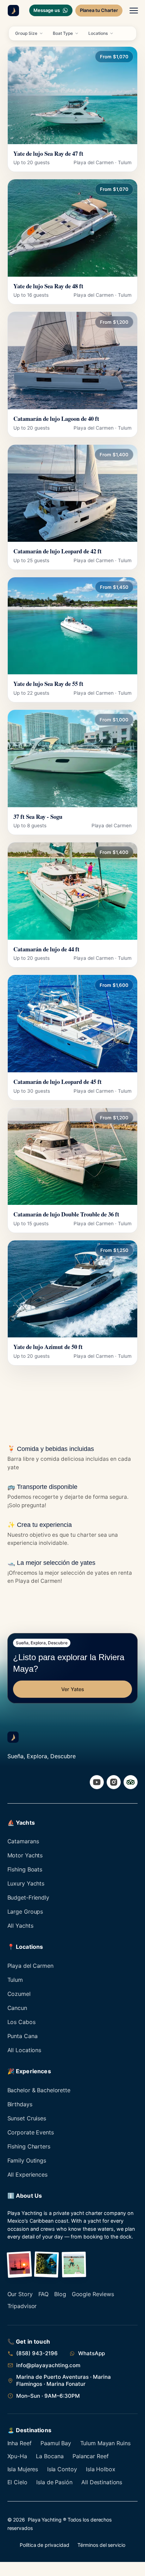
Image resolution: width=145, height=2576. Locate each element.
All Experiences (27, 2174)
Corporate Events (31, 2132)
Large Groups (25, 1912)
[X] (131, 1782)
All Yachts (20, 1926)
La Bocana (50, 2456)
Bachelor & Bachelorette (39, 2090)
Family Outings (27, 2160)
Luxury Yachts (26, 1883)
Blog (60, 2294)
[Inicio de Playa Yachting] (12, 11)
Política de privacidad (44, 2545)
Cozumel (19, 1994)
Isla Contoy (62, 2469)
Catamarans (23, 1841)
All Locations (24, 2050)
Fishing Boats (25, 1869)
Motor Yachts (25, 1855)
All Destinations (102, 2482)
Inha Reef (20, 2443)
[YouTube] (97, 1782)
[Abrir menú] (134, 11)
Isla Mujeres (23, 2469)
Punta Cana (23, 2036)
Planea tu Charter (99, 10)
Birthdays (20, 2104)
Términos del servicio (101, 2545)
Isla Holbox (101, 2469)
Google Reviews (93, 2294)
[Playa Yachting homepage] (13, 1737)
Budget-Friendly (28, 1897)
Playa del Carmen (30, 1966)
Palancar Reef (90, 2456)
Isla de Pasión (54, 2482)
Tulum (15, 1980)
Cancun (17, 2008)
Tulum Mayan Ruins (105, 2443)
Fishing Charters (29, 2146)
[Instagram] (114, 1782)
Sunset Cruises (27, 2118)
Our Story (20, 2294)
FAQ (44, 2294)
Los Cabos (21, 2022)
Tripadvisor (22, 2306)
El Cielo (17, 2482)
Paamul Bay (56, 2443)
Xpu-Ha (17, 2456)
